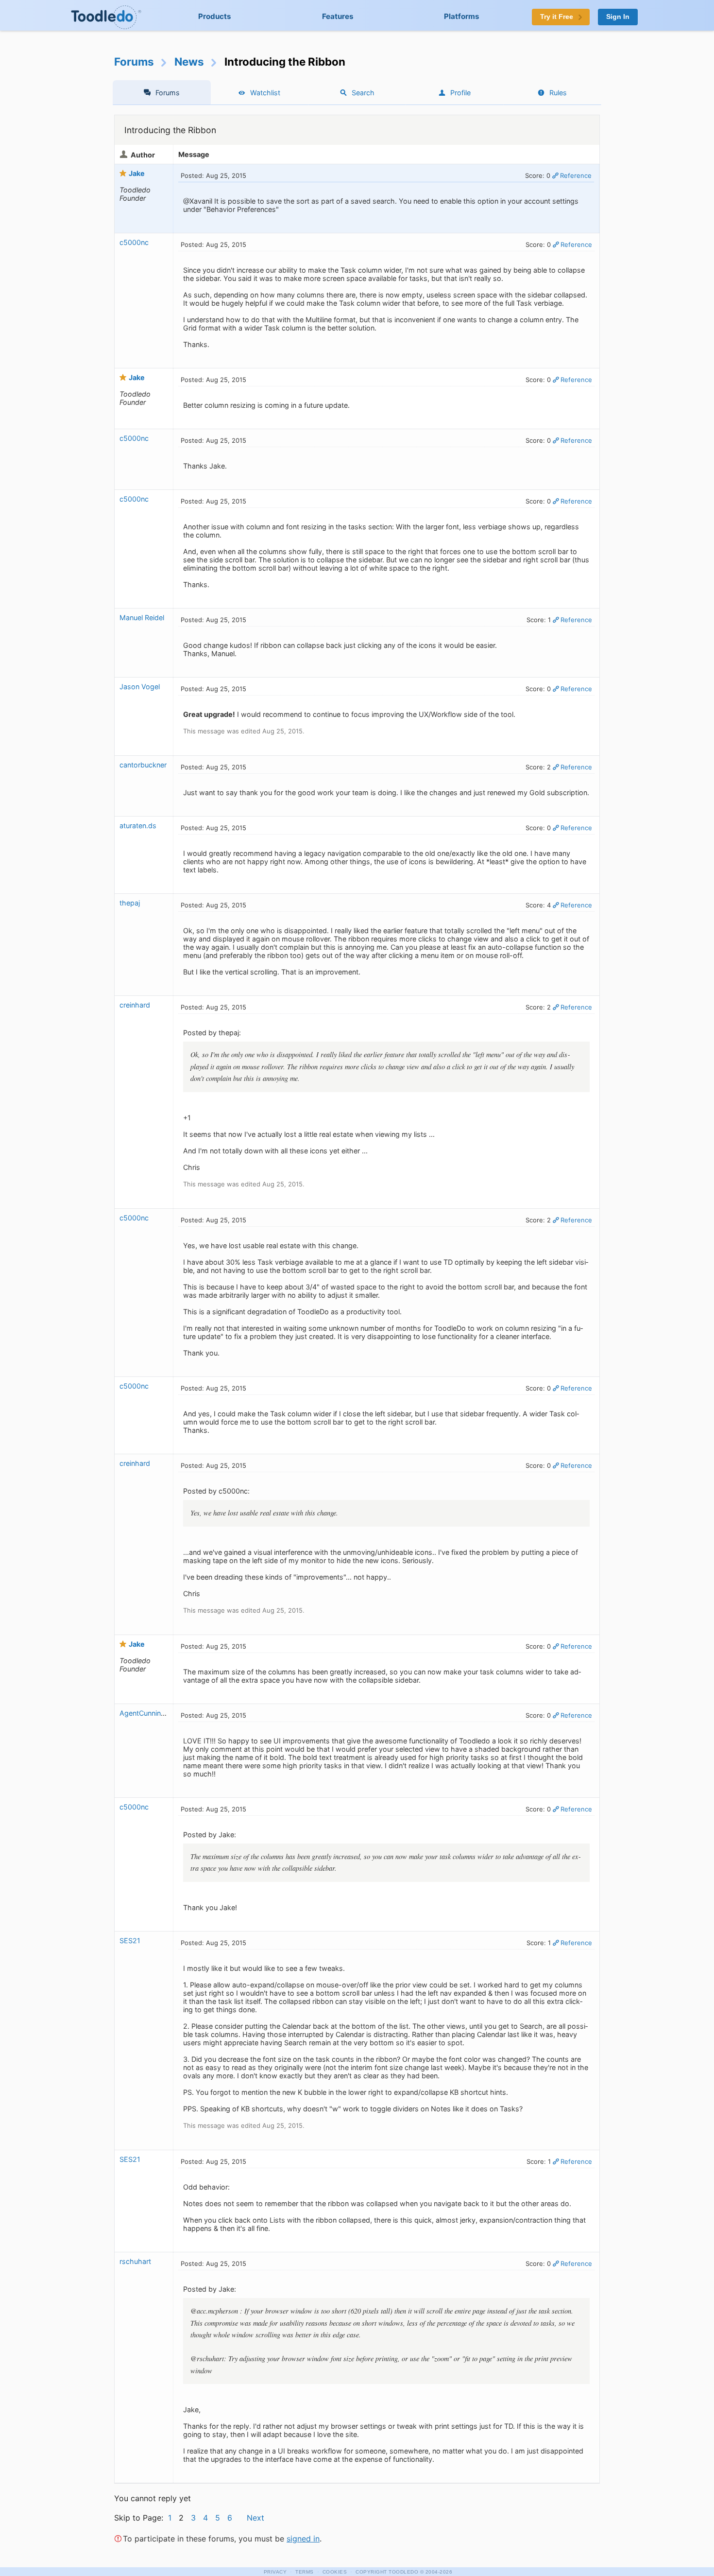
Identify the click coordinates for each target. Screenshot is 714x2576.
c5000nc (134, 242)
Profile (460, 93)
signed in (303, 2539)
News (189, 61)
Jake (137, 173)
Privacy (275, 2572)
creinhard (135, 1005)
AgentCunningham (150, 1713)
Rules (558, 93)
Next (255, 2518)
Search (363, 93)
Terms (305, 2572)
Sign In (618, 17)
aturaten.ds (138, 826)
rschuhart (135, 2261)
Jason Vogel (140, 687)
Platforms (462, 16)
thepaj (130, 903)
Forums (134, 61)
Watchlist (265, 93)
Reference (576, 175)
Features (338, 16)
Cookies (335, 2572)
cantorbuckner (143, 765)
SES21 (130, 1941)
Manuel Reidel (142, 618)
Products (215, 16)
